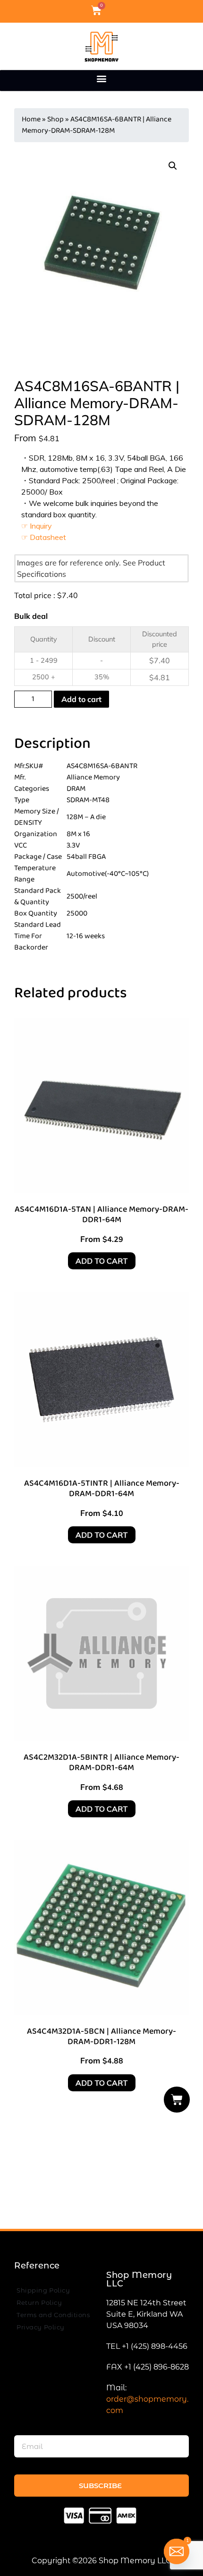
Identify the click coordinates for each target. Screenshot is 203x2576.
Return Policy (39, 2302)
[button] (102, 78)
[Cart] (177, 2100)
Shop (55, 119)
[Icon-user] (112, 10)
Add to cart (81, 699)
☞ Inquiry (37, 526)
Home (31, 119)
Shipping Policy (43, 2290)
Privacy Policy (41, 2327)
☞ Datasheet (44, 537)
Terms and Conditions (53, 2315)
